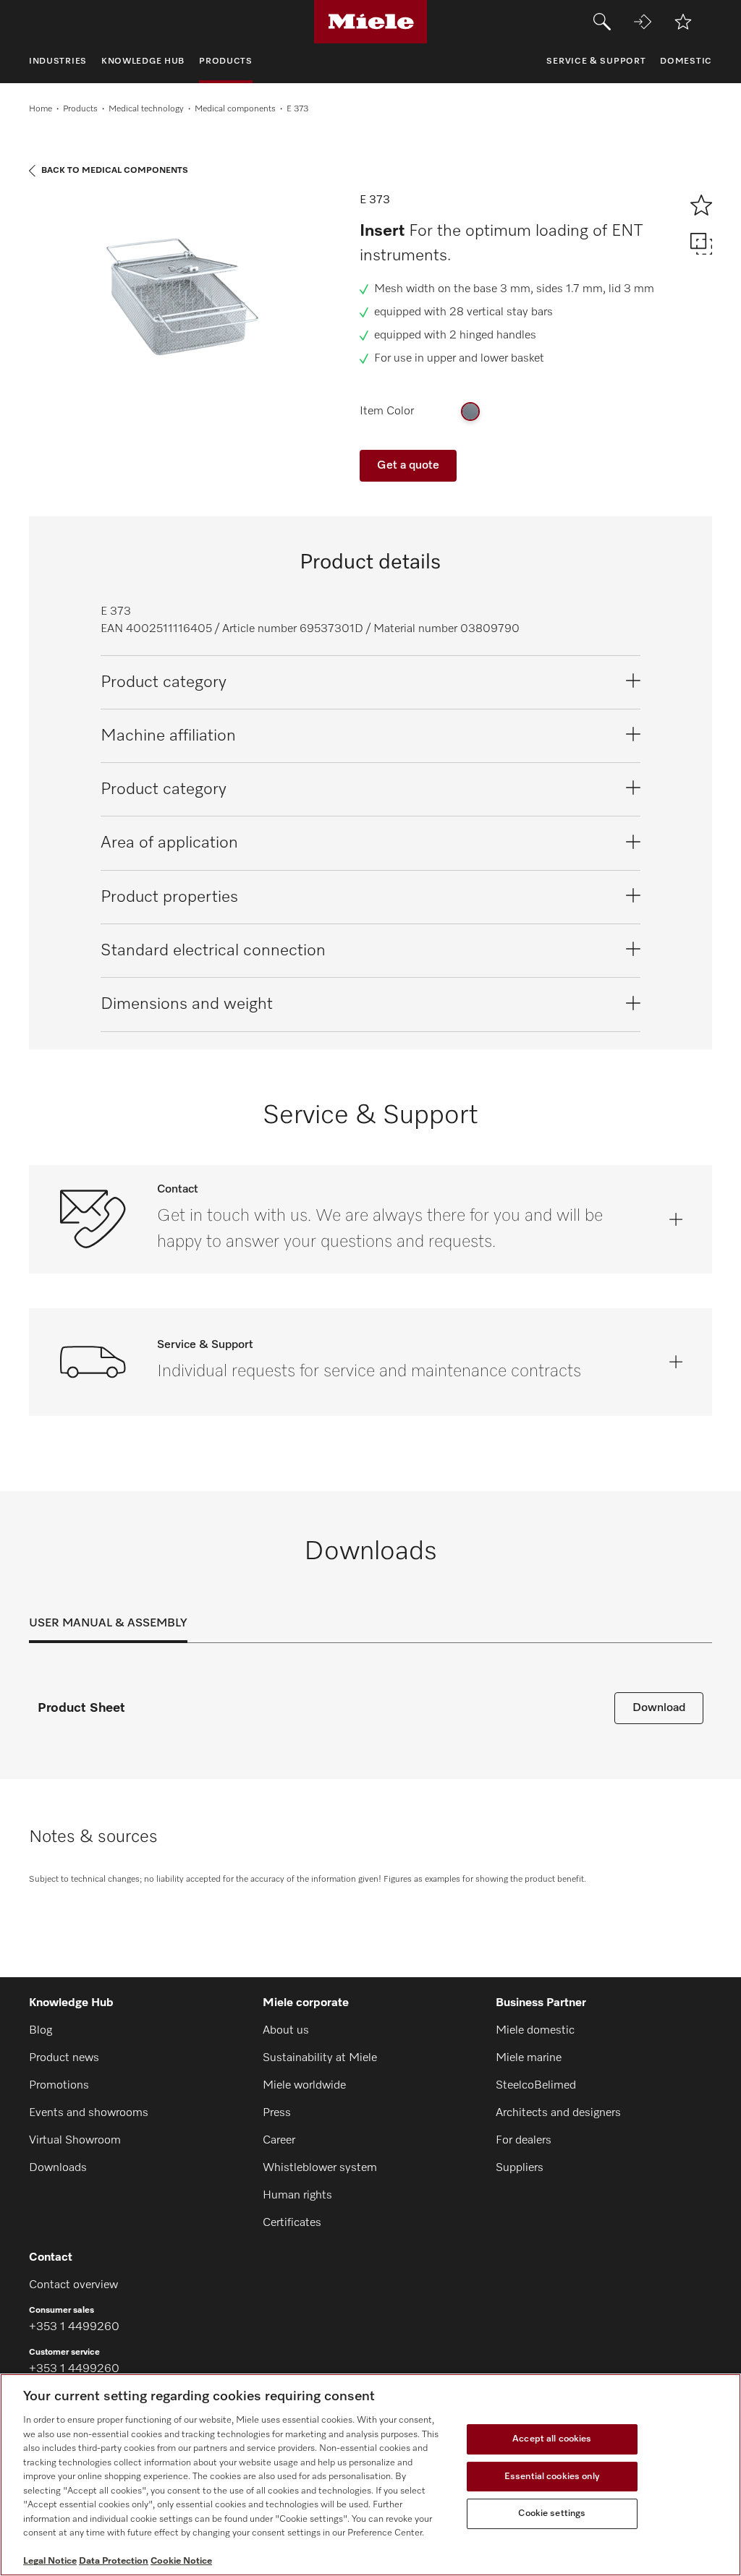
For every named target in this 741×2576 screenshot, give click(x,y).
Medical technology (146, 109)
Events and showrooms (89, 2113)
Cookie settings (552, 2513)
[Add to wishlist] (683, 22)
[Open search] (602, 22)
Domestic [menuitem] (686, 61)
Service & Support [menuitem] (596, 61)
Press (277, 2113)
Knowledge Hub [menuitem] (143, 61)
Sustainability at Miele (320, 2058)
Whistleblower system (320, 2168)
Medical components (235, 109)
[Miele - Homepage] (371, 22)
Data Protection (114, 2561)
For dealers (524, 2141)
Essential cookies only (552, 2477)
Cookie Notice (181, 2561)
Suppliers (520, 2168)
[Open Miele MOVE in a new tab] (643, 22)
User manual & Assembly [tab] (108, 1624)
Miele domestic (535, 2031)
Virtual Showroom (75, 2141)
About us (286, 2031)
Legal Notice (50, 2561)
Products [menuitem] (226, 61)
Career (279, 2141)
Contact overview (73, 2285)
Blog (41, 2031)
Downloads (58, 2168)
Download (659, 1708)
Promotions (59, 2086)
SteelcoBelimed (536, 2086)
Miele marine (529, 2058)
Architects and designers (558, 2113)
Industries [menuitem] (58, 61)
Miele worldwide (304, 2086)
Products (80, 109)
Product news (64, 2058)
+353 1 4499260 (74, 2327)
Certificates (292, 2223)
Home (41, 109)
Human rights (297, 2196)
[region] (370, 2475)
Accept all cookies (552, 2439)
